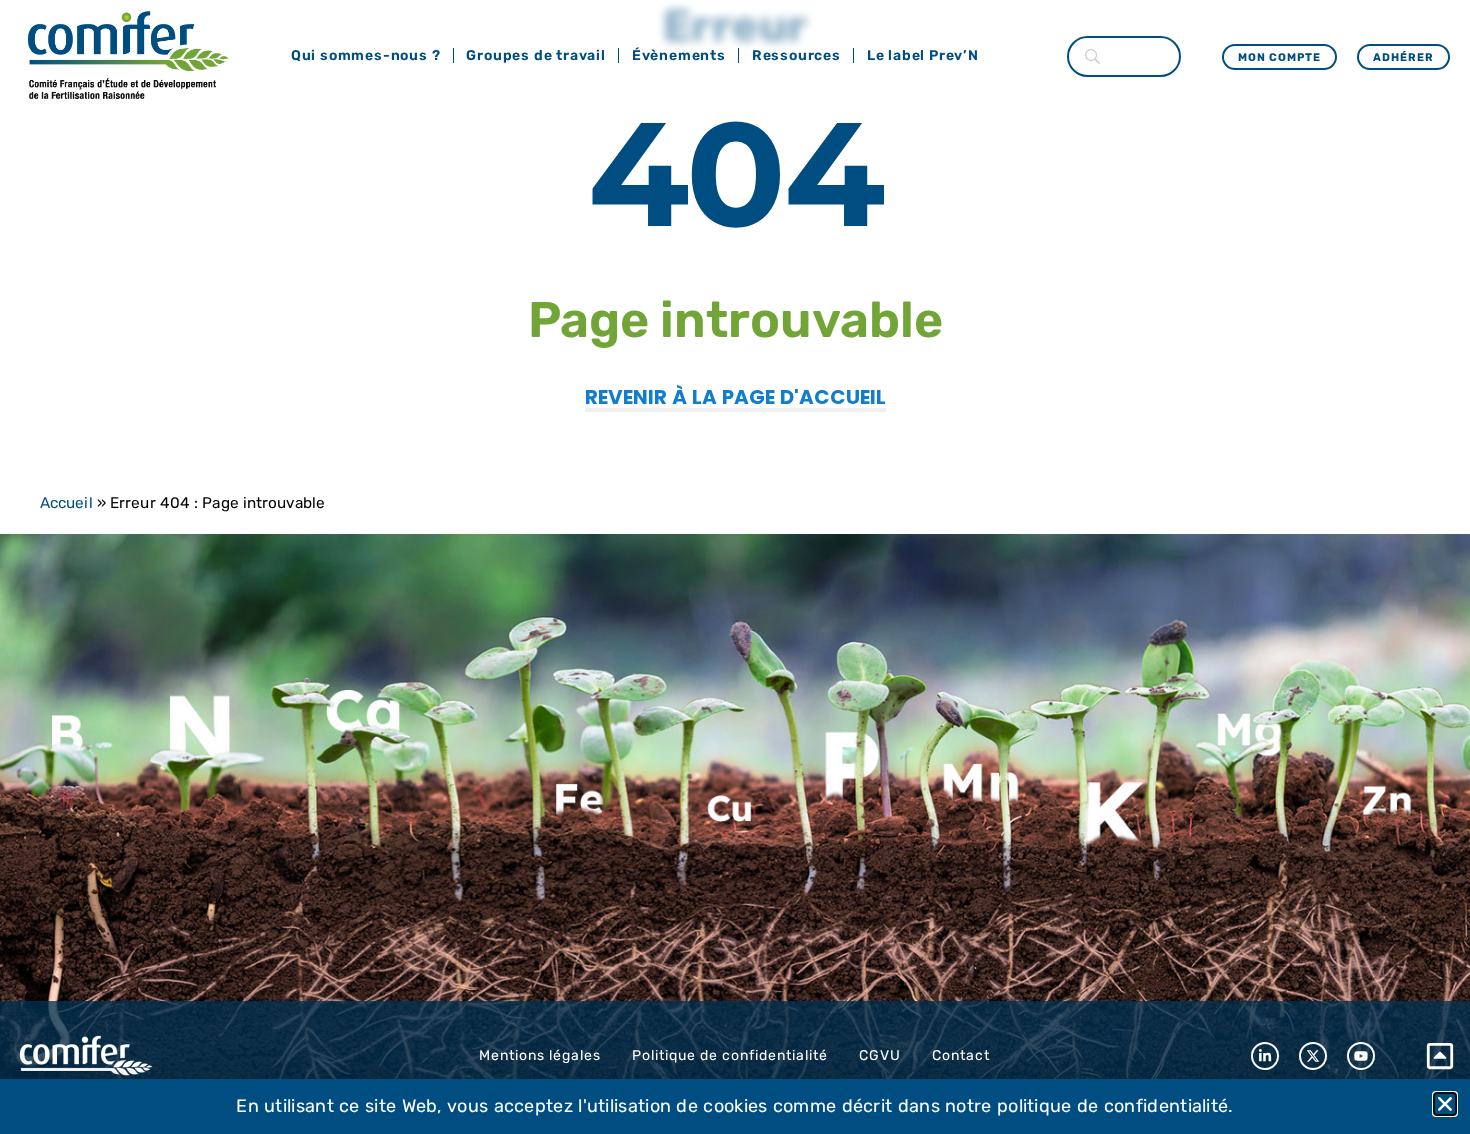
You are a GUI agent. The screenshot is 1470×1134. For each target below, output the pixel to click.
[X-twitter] (1313, 1056)
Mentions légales (540, 1055)
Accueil (66, 503)
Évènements (679, 55)
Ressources (796, 55)
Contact (961, 1055)
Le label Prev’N (923, 55)
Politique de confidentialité (730, 1055)
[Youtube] (1361, 1056)
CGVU (880, 1055)
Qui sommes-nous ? (366, 55)
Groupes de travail (535, 55)
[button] (1445, 1104)
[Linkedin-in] (1265, 1056)
